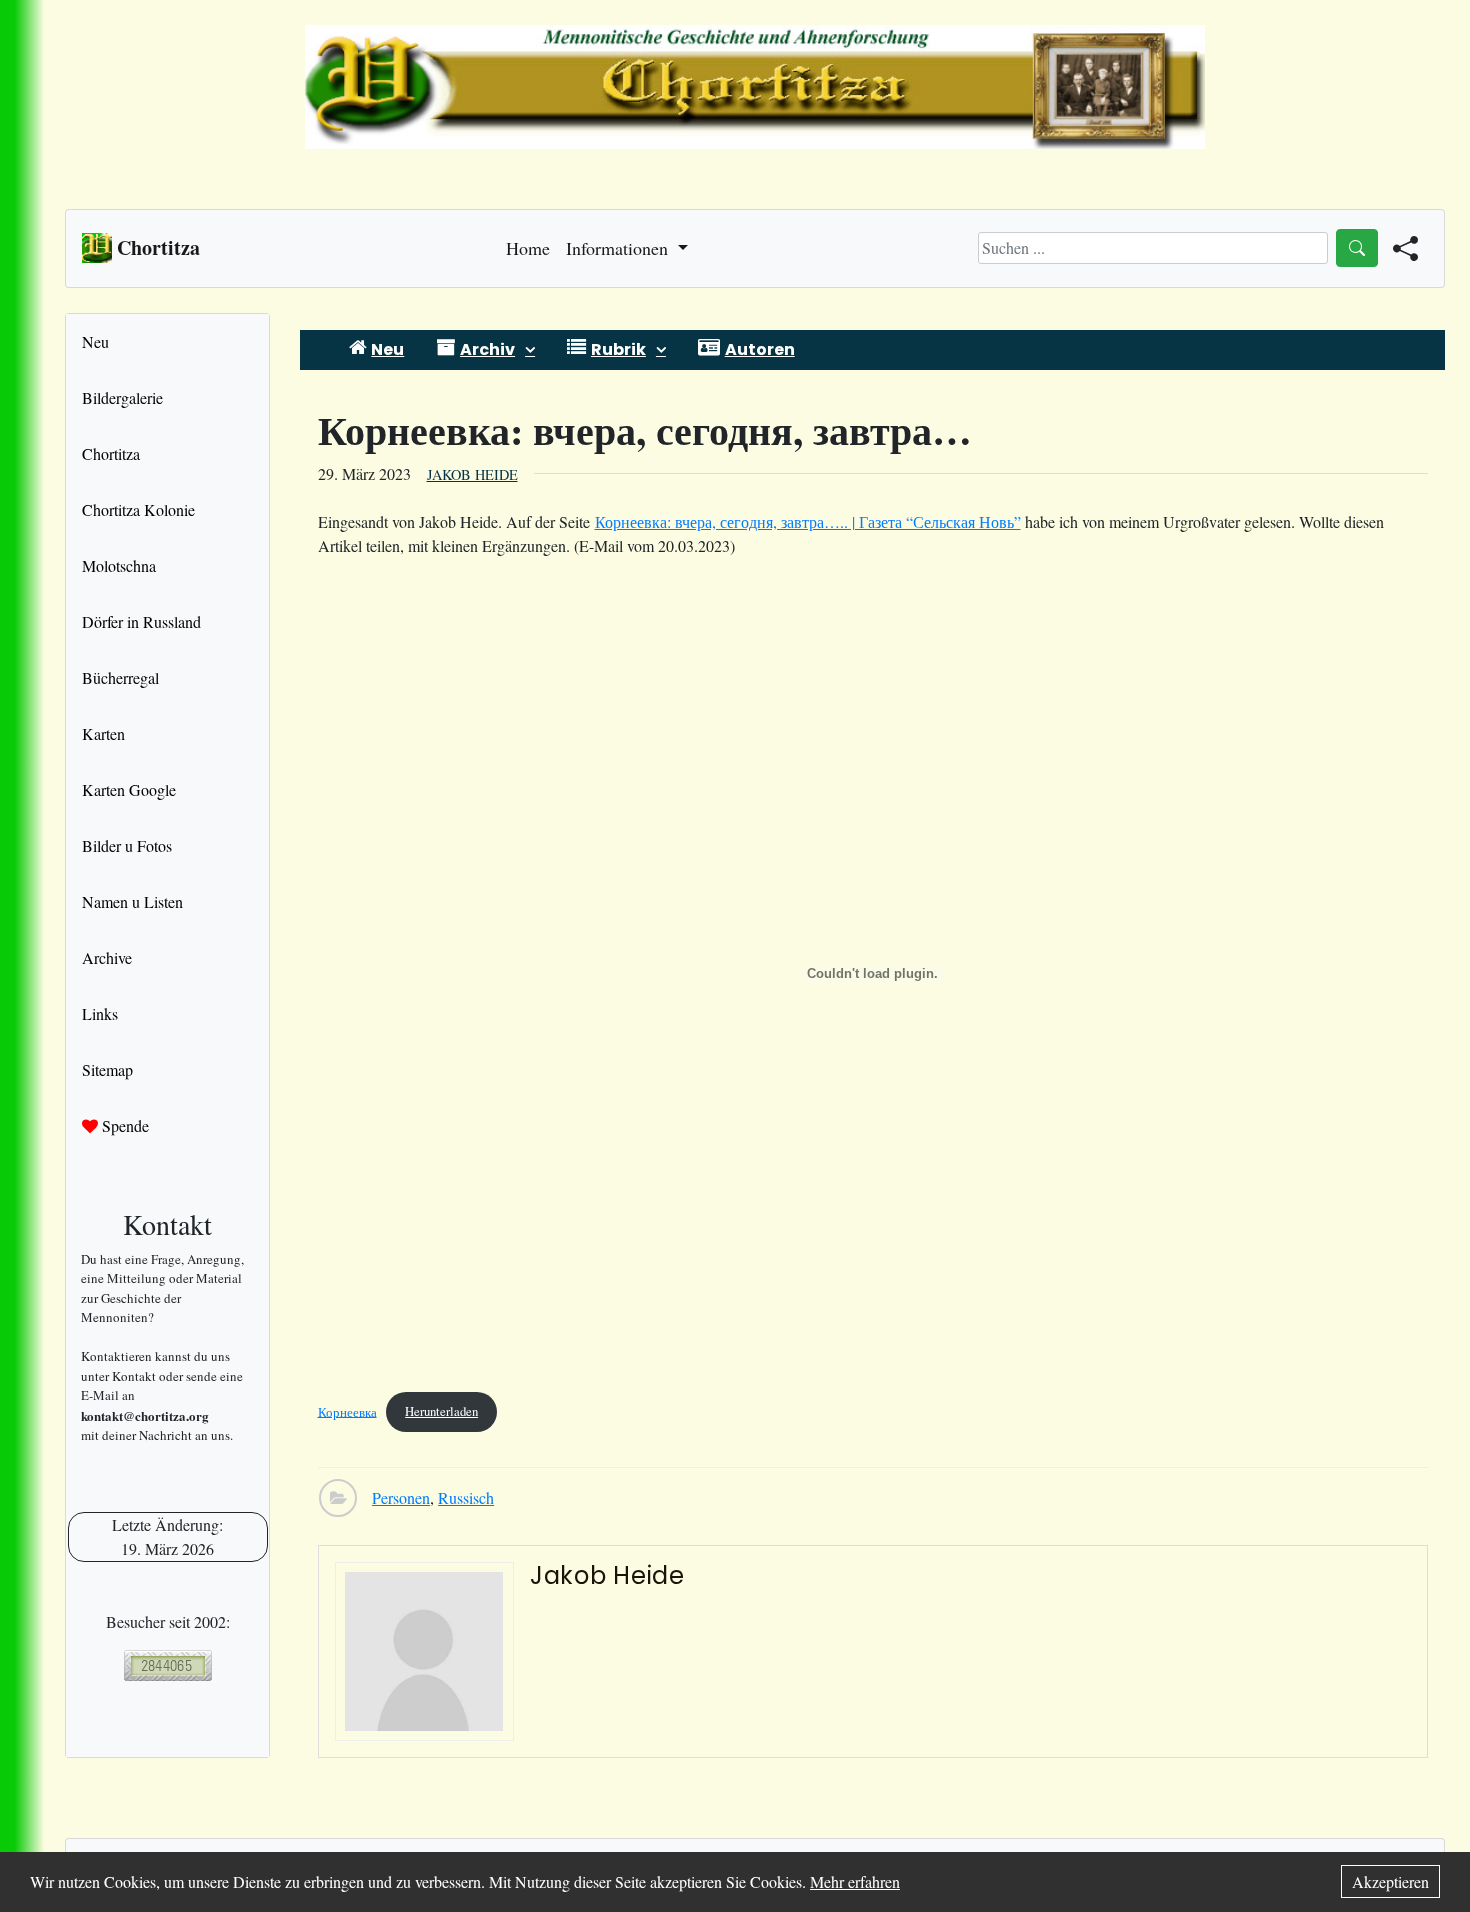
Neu (95, 341)
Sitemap (107, 1069)
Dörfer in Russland (141, 621)
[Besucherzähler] (167, 1665)
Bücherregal (120, 677)
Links (100, 1013)
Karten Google (129, 789)
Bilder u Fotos (127, 845)
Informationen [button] (619, 248)
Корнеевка (347, 1411)
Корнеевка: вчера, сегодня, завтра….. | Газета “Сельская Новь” (808, 521)
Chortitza (111, 453)
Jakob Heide (472, 474)
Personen (401, 1497)
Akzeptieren (1390, 1881)
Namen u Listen (132, 901)
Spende (123, 1125)
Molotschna (119, 565)
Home (528, 248)
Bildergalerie (122, 397)
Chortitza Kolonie (138, 509)
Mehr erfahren (855, 1881)
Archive (107, 957)
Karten (103, 733)
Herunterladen (441, 1411)
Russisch (466, 1497)
